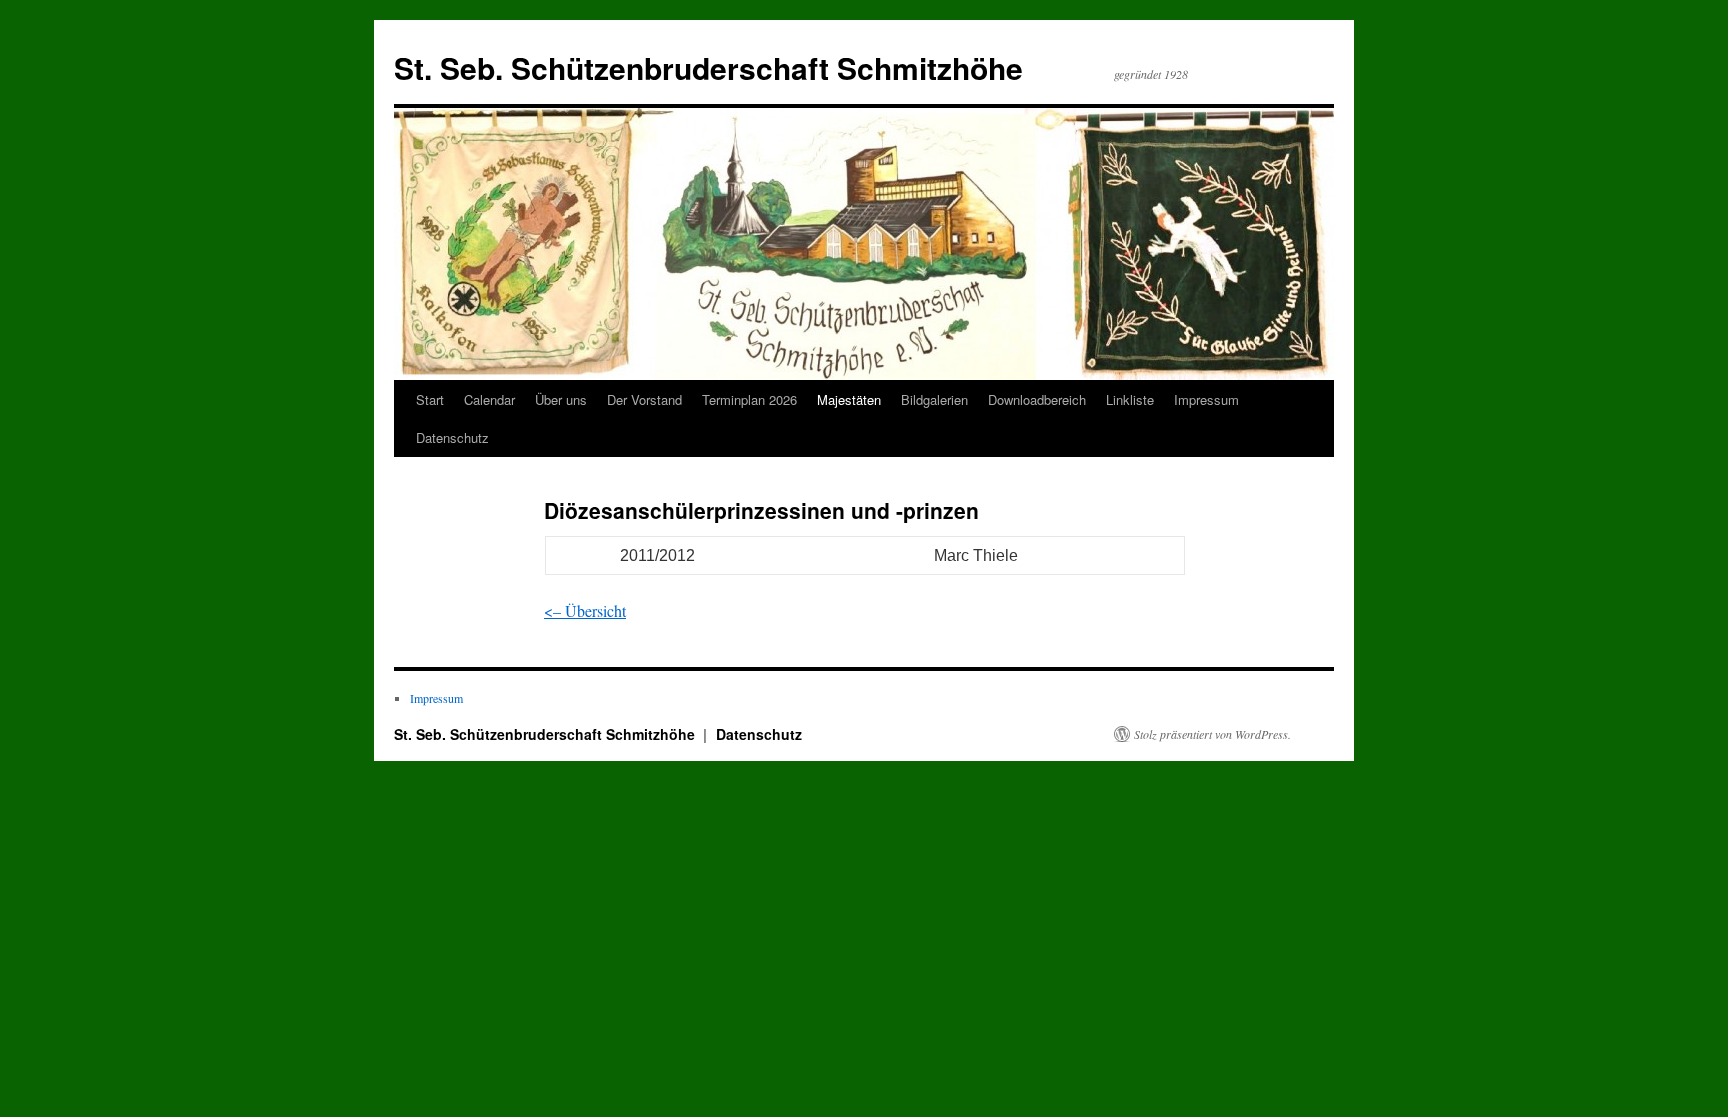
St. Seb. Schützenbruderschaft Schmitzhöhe (708, 67)
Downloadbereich (1037, 399)
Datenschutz (452, 437)
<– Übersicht (585, 610)
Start (430, 399)
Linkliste (1130, 399)
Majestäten (849, 399)
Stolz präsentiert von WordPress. (1212, 734)
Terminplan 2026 (749, 399)
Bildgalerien (934, 399)
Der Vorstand (644, 399)
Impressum (1206, 399)
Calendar (489, 399)
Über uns (561, 399)
